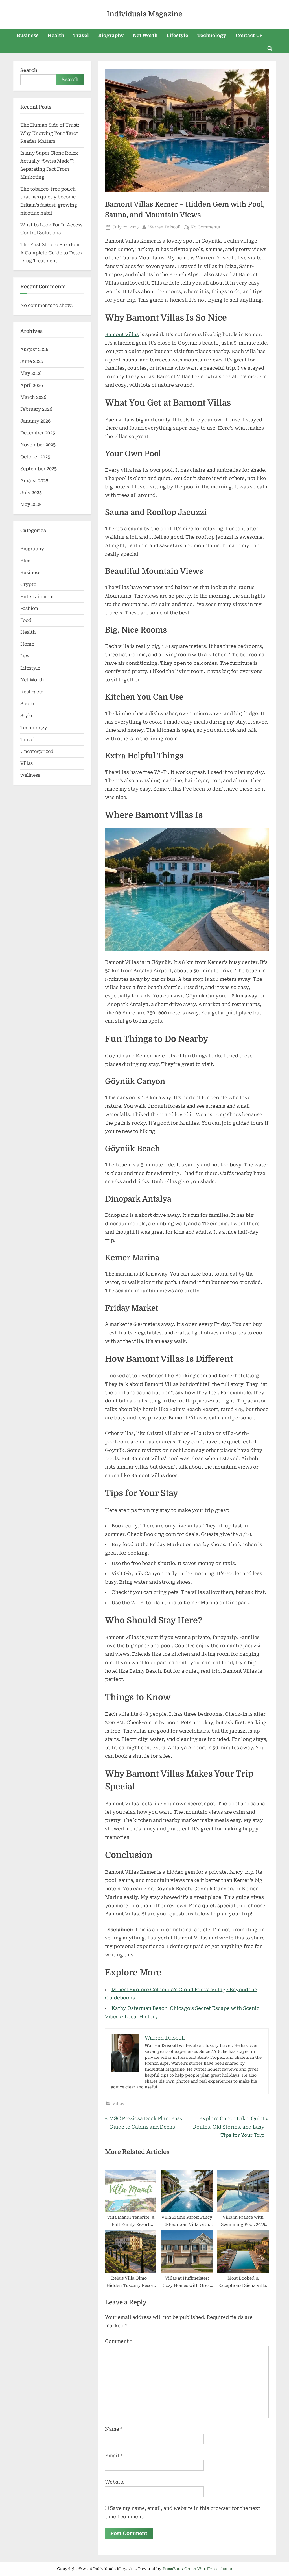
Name (114, 2429)
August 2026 (34, 349)
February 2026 (36, 409)
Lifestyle (177, 35)
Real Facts (32, 692)
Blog (25, 561)
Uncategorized (37, 751)
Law (25, 656)
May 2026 (31, 373)
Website (115, 2482)
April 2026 (32, 385)
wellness (30, 775)
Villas (118, 2104)
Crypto (28, 584)
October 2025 (35, 457)
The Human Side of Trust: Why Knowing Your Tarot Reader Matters (50, 133)
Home (27, 644)
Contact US (249, 35)
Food (26, 620)
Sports (28, 704)
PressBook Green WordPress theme (197, 2569)
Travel (81, 35)
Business (28, 35)
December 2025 (38, 433)
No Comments (205, 228)
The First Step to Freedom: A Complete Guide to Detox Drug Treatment (52, 253)
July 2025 (31, 493)
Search (29, 70)
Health (56, 35)
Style (26, 716)
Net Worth (145, 35)
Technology (212, 35)
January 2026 (35, 421)
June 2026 (32, 361)
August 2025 (34, 481)
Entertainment (37, 597)
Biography (111, 35)
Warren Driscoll (164, 227)
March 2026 (33, 397)
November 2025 (38, 445)
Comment (119, 2341)
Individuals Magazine (144, 14)
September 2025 (39, 469)
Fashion (29, 608)
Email (114, 2456)
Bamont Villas (122, 334)
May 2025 (31, 504)
